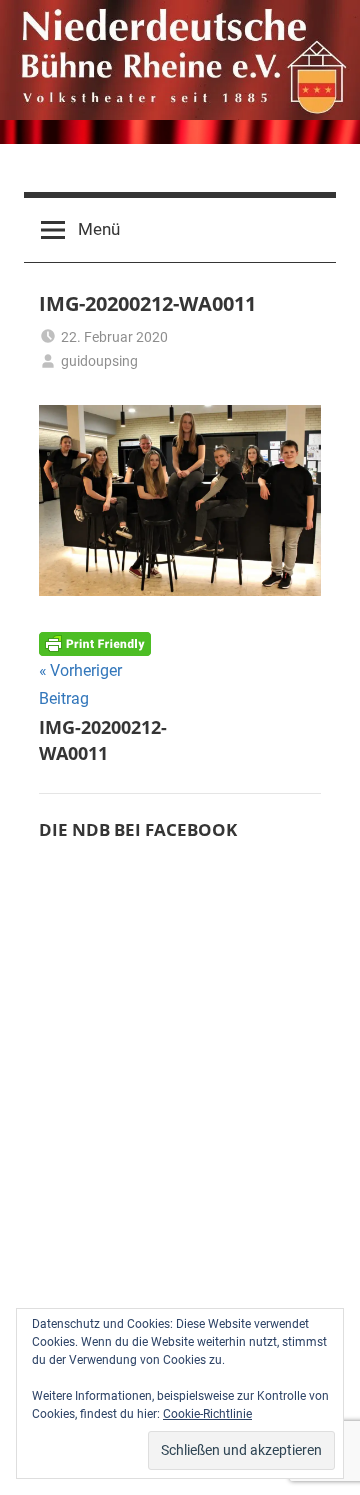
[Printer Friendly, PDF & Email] (95, 643)
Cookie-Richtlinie (207, 1414)
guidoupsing (99, 361)
